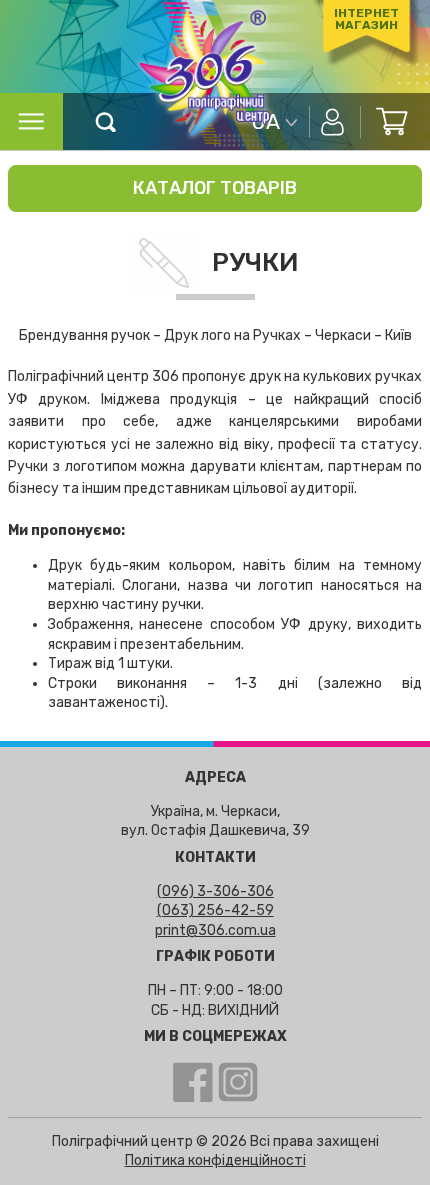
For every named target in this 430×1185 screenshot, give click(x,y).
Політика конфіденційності (215, 1160)
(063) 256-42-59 (215, 910)
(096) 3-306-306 (215, 891)
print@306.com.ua (215, 930)
